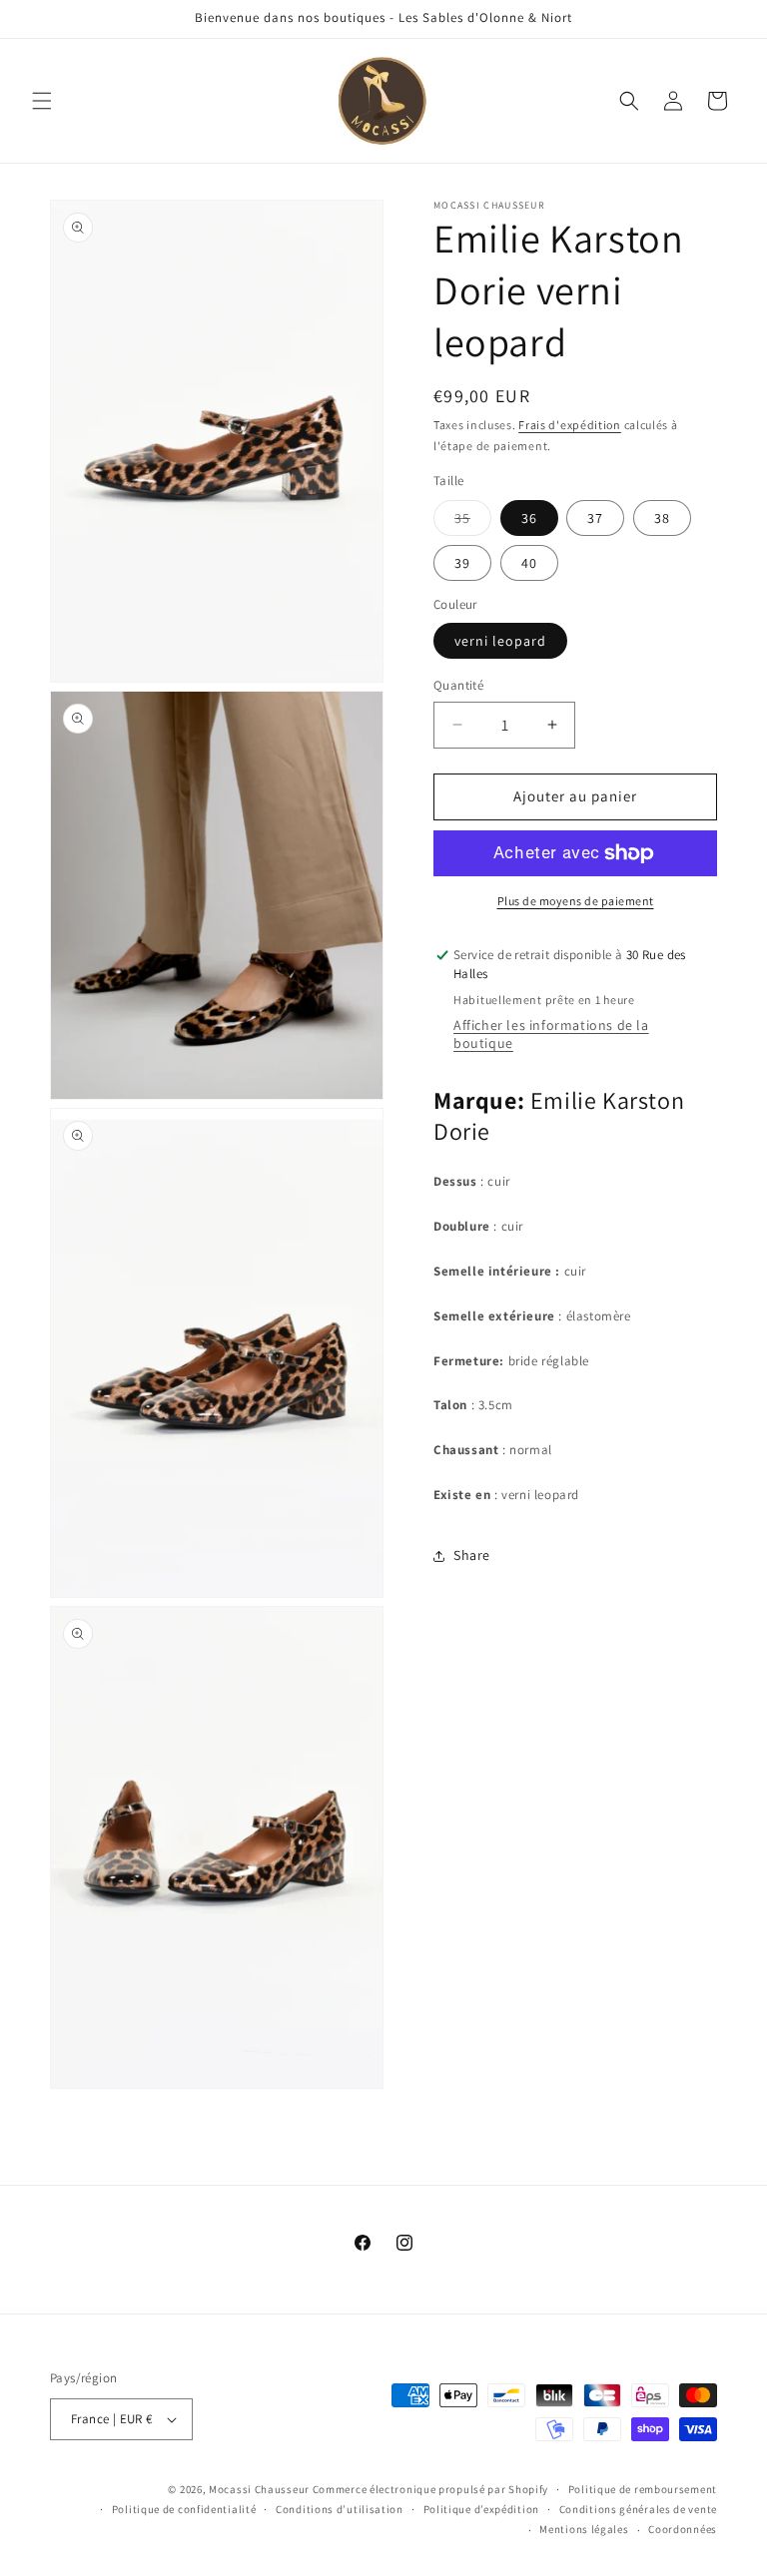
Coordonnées (683, 2529)
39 (462, 563)
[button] (42, 101)
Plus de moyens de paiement (576, 901)
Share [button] (472, 1555)
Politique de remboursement (643, 2489)
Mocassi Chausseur (259, 2489)
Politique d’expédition (481, 2509)
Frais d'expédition (570, 425)
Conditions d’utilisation (340, 2509)
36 (529, 518)
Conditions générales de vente (638, 2509)
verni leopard (500, 641)
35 (473, 522)
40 (529, 563)
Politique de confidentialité (184, 2509)
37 (595, 518)
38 (662, 518)
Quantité (458, 685)
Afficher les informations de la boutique (551, 1034)
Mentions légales (584, 2529)
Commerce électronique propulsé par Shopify (430, 2489)
